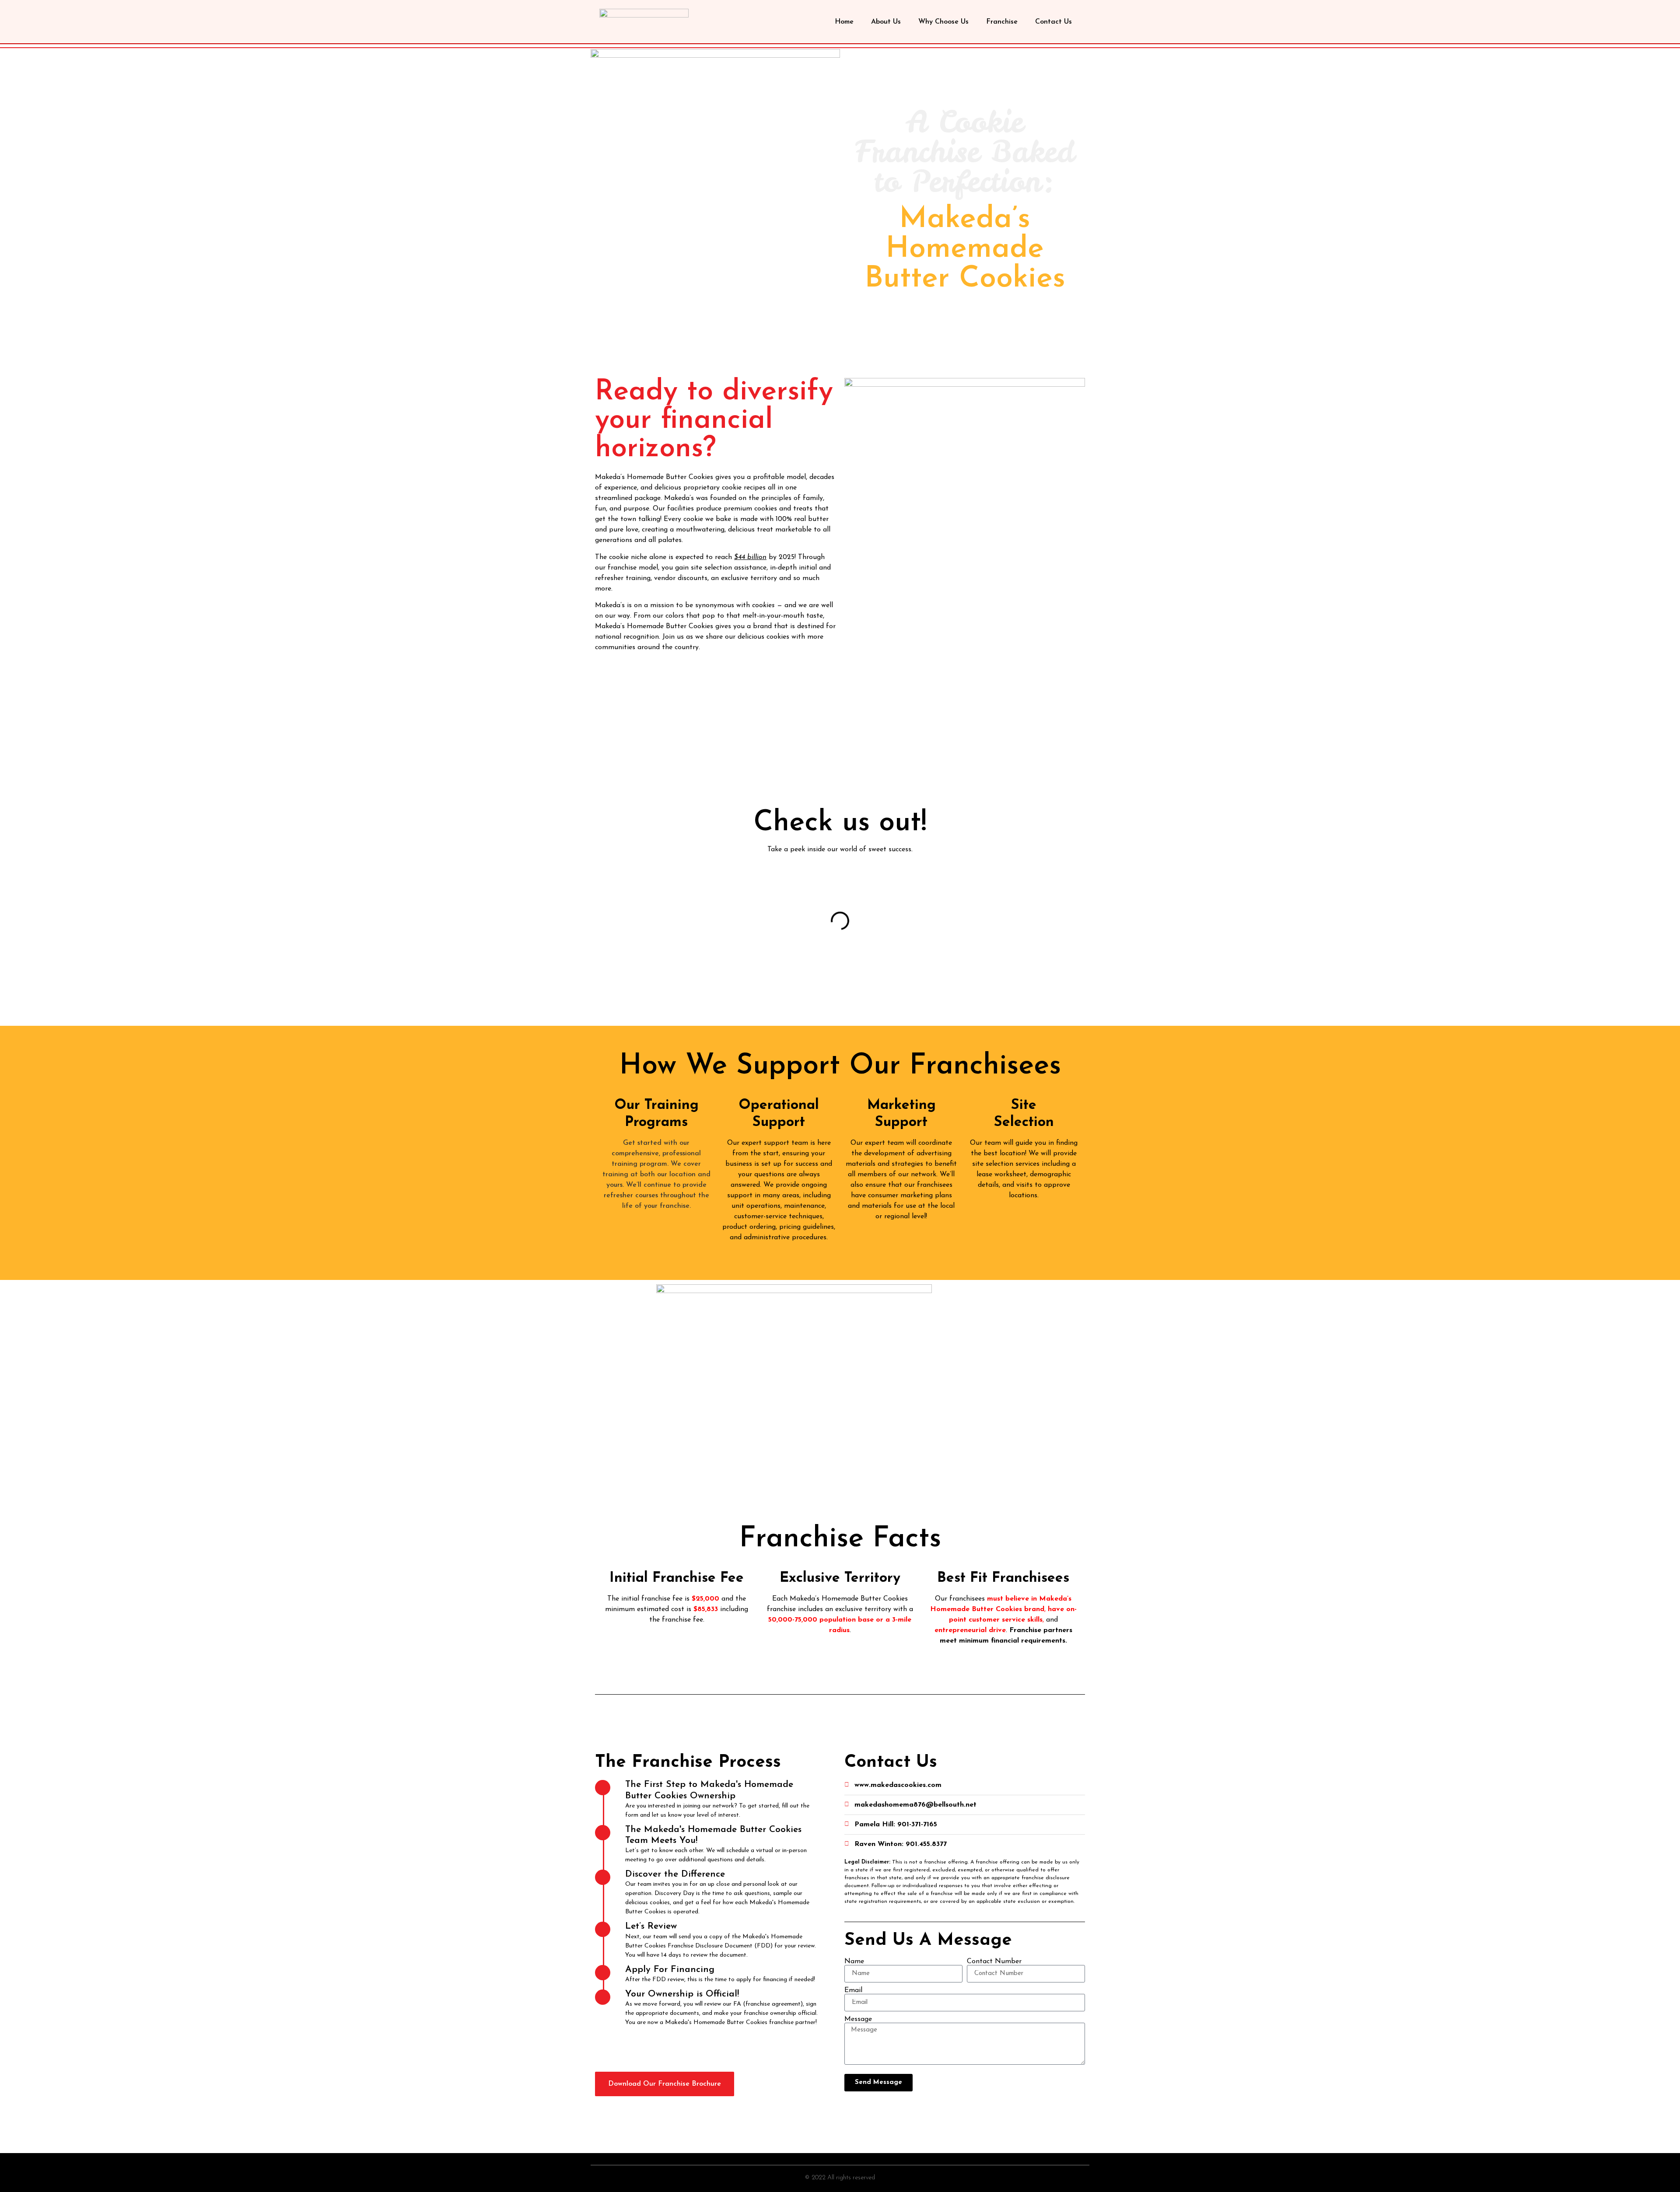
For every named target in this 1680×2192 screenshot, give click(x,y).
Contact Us (1053, 22)
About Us (886, 22)
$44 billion (750, 557)
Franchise (1002, 22)
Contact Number (994, 1961)
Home (844, 22)
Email (853, 1990)
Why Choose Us (943, 22)
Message (858, 2019)
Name (854, 1961)
